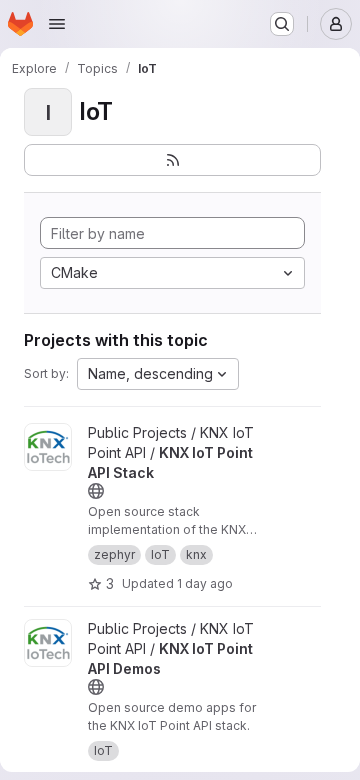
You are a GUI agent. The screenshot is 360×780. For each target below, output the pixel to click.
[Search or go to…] (282, 24)
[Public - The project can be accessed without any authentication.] (96, 491)
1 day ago (205, 583)
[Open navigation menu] (57, 24)
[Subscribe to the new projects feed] (172, 160)
